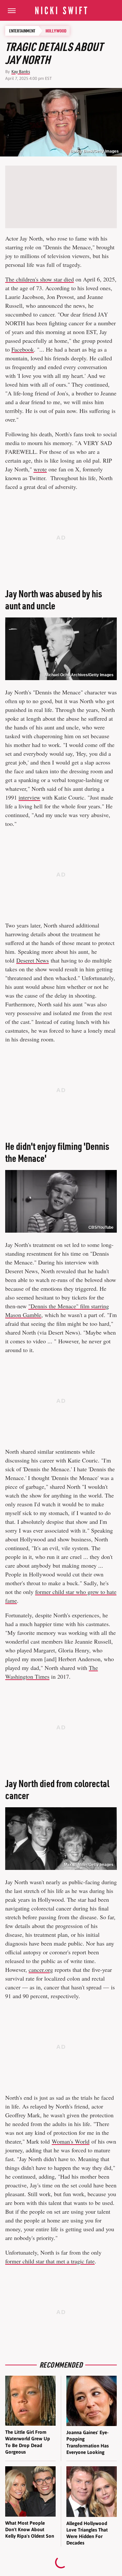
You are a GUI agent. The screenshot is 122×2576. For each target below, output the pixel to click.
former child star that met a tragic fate (50, 2261)
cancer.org (41, 1970)
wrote (40, 469)
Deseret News (33, 960)
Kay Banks (21, 72)
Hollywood (56, 31)
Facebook (23, 349)
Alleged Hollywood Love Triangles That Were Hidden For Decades (87, 2533)
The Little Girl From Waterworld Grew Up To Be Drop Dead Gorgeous (28, 2442)
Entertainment (22, 31)
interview (29, 797)
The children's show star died (40, 279)
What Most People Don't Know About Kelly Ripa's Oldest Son (30, 2530)
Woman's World (71, 2141)
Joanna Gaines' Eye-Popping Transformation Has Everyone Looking (88, 2442)
